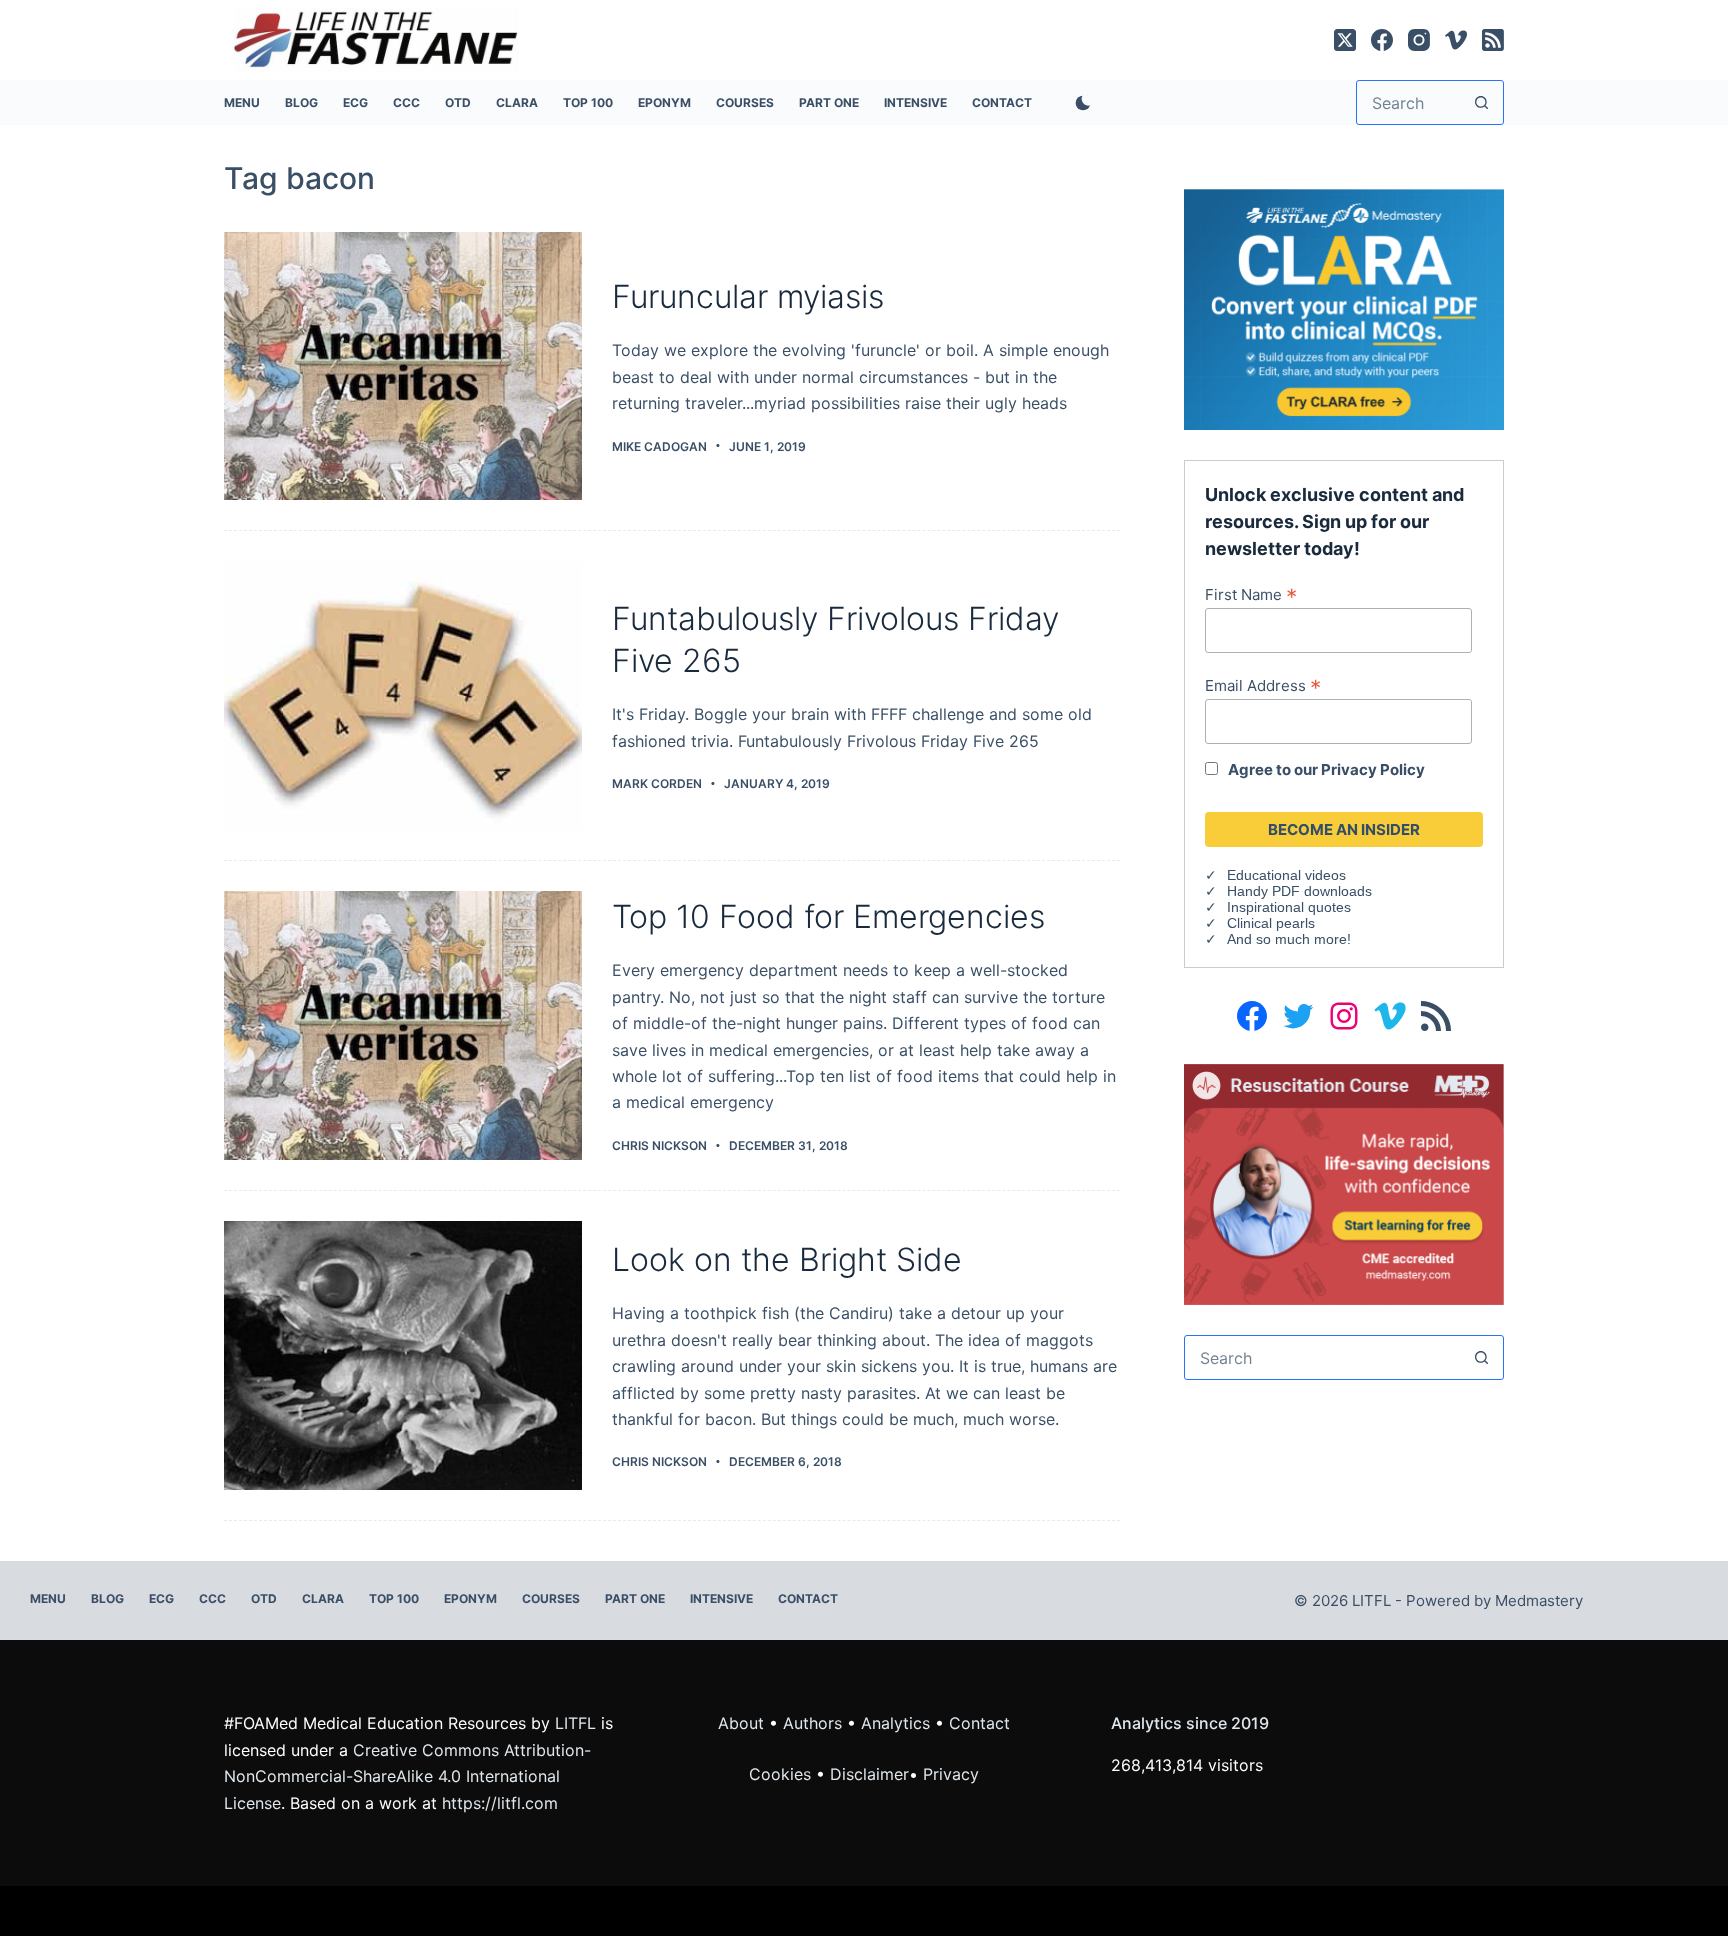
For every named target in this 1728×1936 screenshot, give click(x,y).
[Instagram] (1419, 40)
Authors (812, 1723)
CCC (406, 102)
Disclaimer (869, 1774)
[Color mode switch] (1079, 103)
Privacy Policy (1373, 769)
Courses (745, 102)
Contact (1002, 102)
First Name (1251, 594)
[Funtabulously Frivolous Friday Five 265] (403, 695)
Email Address (1263, 685)
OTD (458, 102)
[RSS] (1493, 40)
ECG (355, 102)
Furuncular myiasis (748, 296)
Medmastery (1539, 1600)
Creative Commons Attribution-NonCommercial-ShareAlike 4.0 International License (407, 1776)
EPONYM (664, 102)
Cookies (782, 1774)
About (741, 1723)
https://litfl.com (500, 1803)
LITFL (575, 1723)
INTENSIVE (915, 102)
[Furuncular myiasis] (403, 366)
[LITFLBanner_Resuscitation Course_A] (1344, 1183)
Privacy (951, 1774)
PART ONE (829, 102)
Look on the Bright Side (787, 1259)
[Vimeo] (1456, 40)
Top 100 (588, 102)
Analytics (895, 1723)
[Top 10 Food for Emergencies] (403, 1025)
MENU (242, 102)
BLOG (301, 102)
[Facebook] (1382, 40)
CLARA (517, 102)
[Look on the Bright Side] (403, 1355)
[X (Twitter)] (1345, 40)
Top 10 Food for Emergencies (828, 916)
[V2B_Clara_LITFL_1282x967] (1344, 308)
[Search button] (1481, 102)
